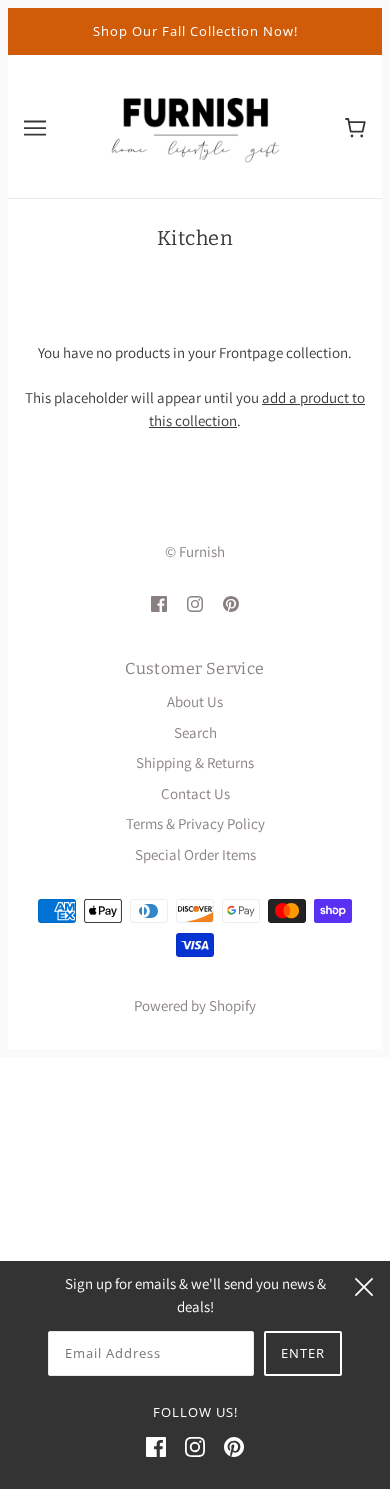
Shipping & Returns (195, 762)
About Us (195, 701)
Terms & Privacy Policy (195, 823)
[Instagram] (195, 1446)
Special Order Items (195, 854)
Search (195, 732)
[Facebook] (156, 1446)
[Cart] (355, 126)
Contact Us (195, 793)
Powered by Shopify (195, 1005)
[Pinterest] (234, 1446)
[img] (159, 602)
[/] (195, 124)
